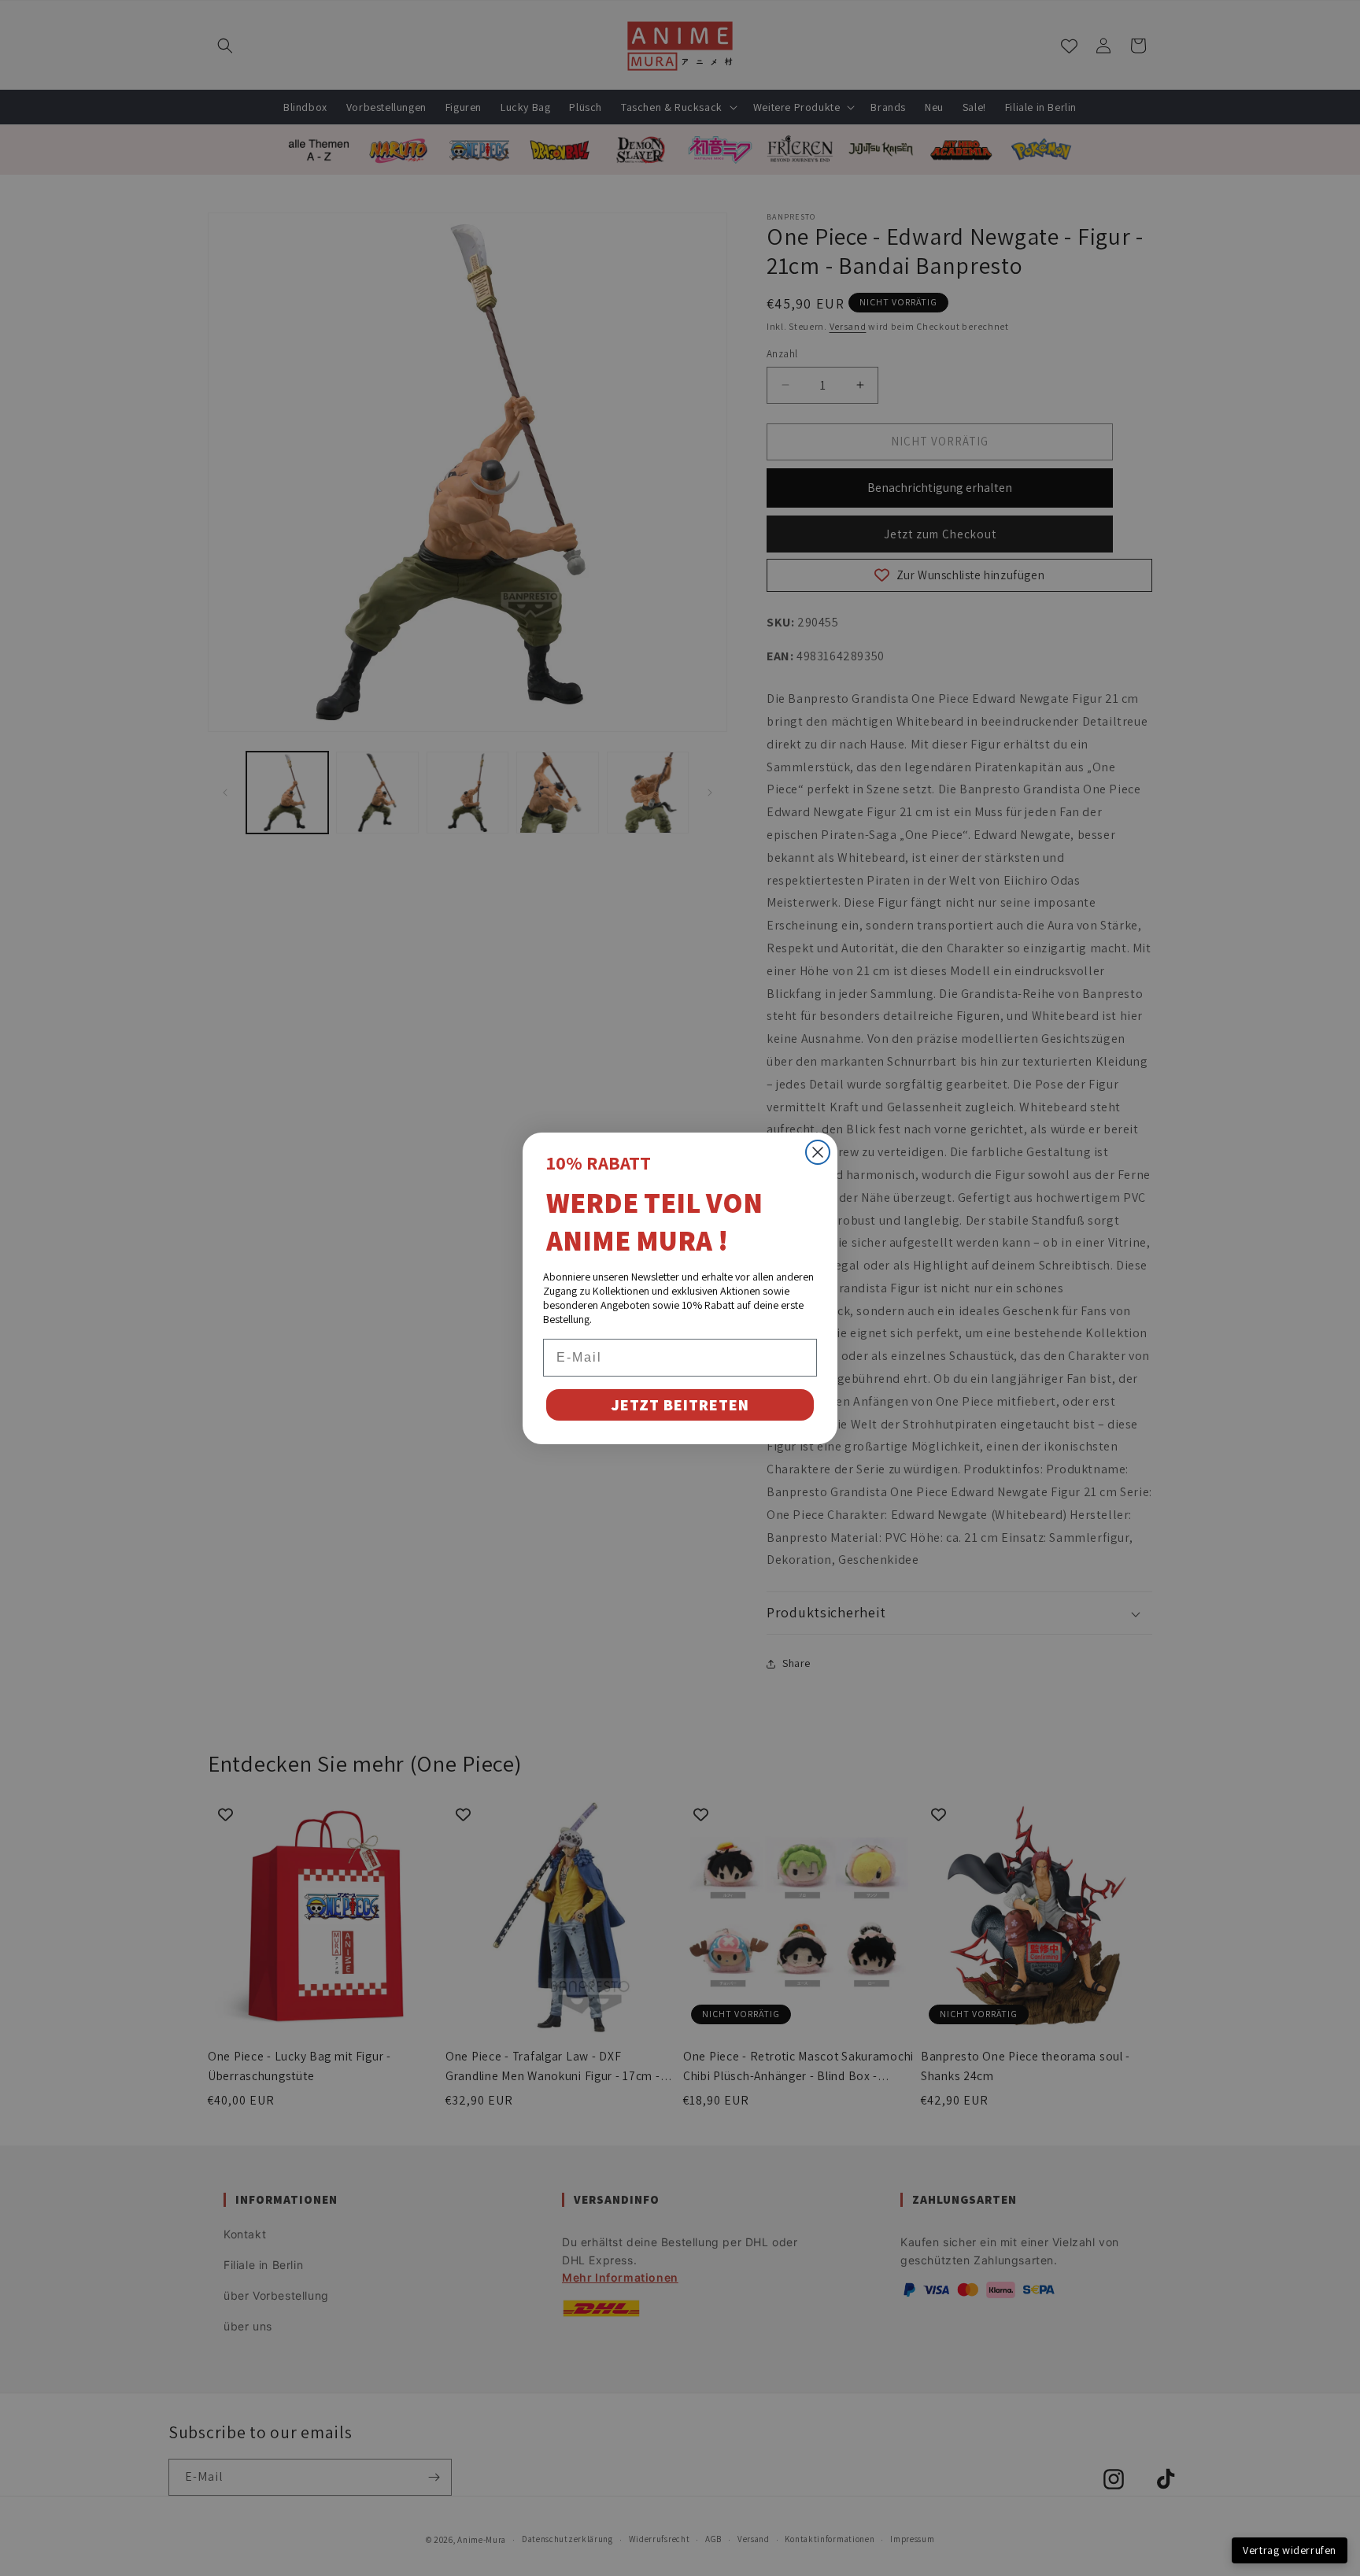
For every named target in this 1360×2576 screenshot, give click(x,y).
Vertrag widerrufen (1290, 2550)
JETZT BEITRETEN (680, 1405)
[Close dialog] (818, 1152)
